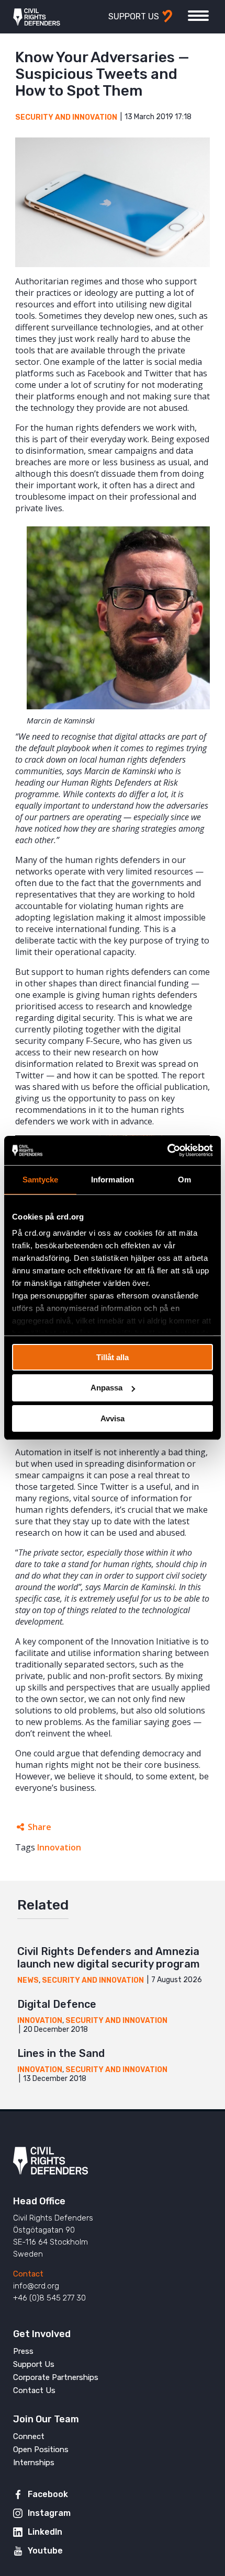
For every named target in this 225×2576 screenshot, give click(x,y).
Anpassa (106, 1388)
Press (23, 2351)
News (28, 1980)
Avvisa (113, 1418)
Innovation (59, 1847)
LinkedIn (45, 2532)
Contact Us (34, 2390)
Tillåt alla (113, 1357)
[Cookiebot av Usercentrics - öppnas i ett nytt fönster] (167, 1151)
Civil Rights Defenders (37, 17)
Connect (29, 2436)
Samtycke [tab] (41, 1179)
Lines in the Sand (61, 2053)
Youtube (45, 2551)
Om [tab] (184, 1179)
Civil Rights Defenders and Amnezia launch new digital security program (109, 1958)
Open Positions (41, 2449)
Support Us (34, 2364)
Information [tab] (113, 1179)
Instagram (49, 2513)
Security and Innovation (66, 117)
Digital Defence (57, 2004)
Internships (34, 2463)
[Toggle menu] (198, 16)
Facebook (48, 2494)
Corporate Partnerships (56, 2377)
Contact (28, 2274)
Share (40, 1827)
